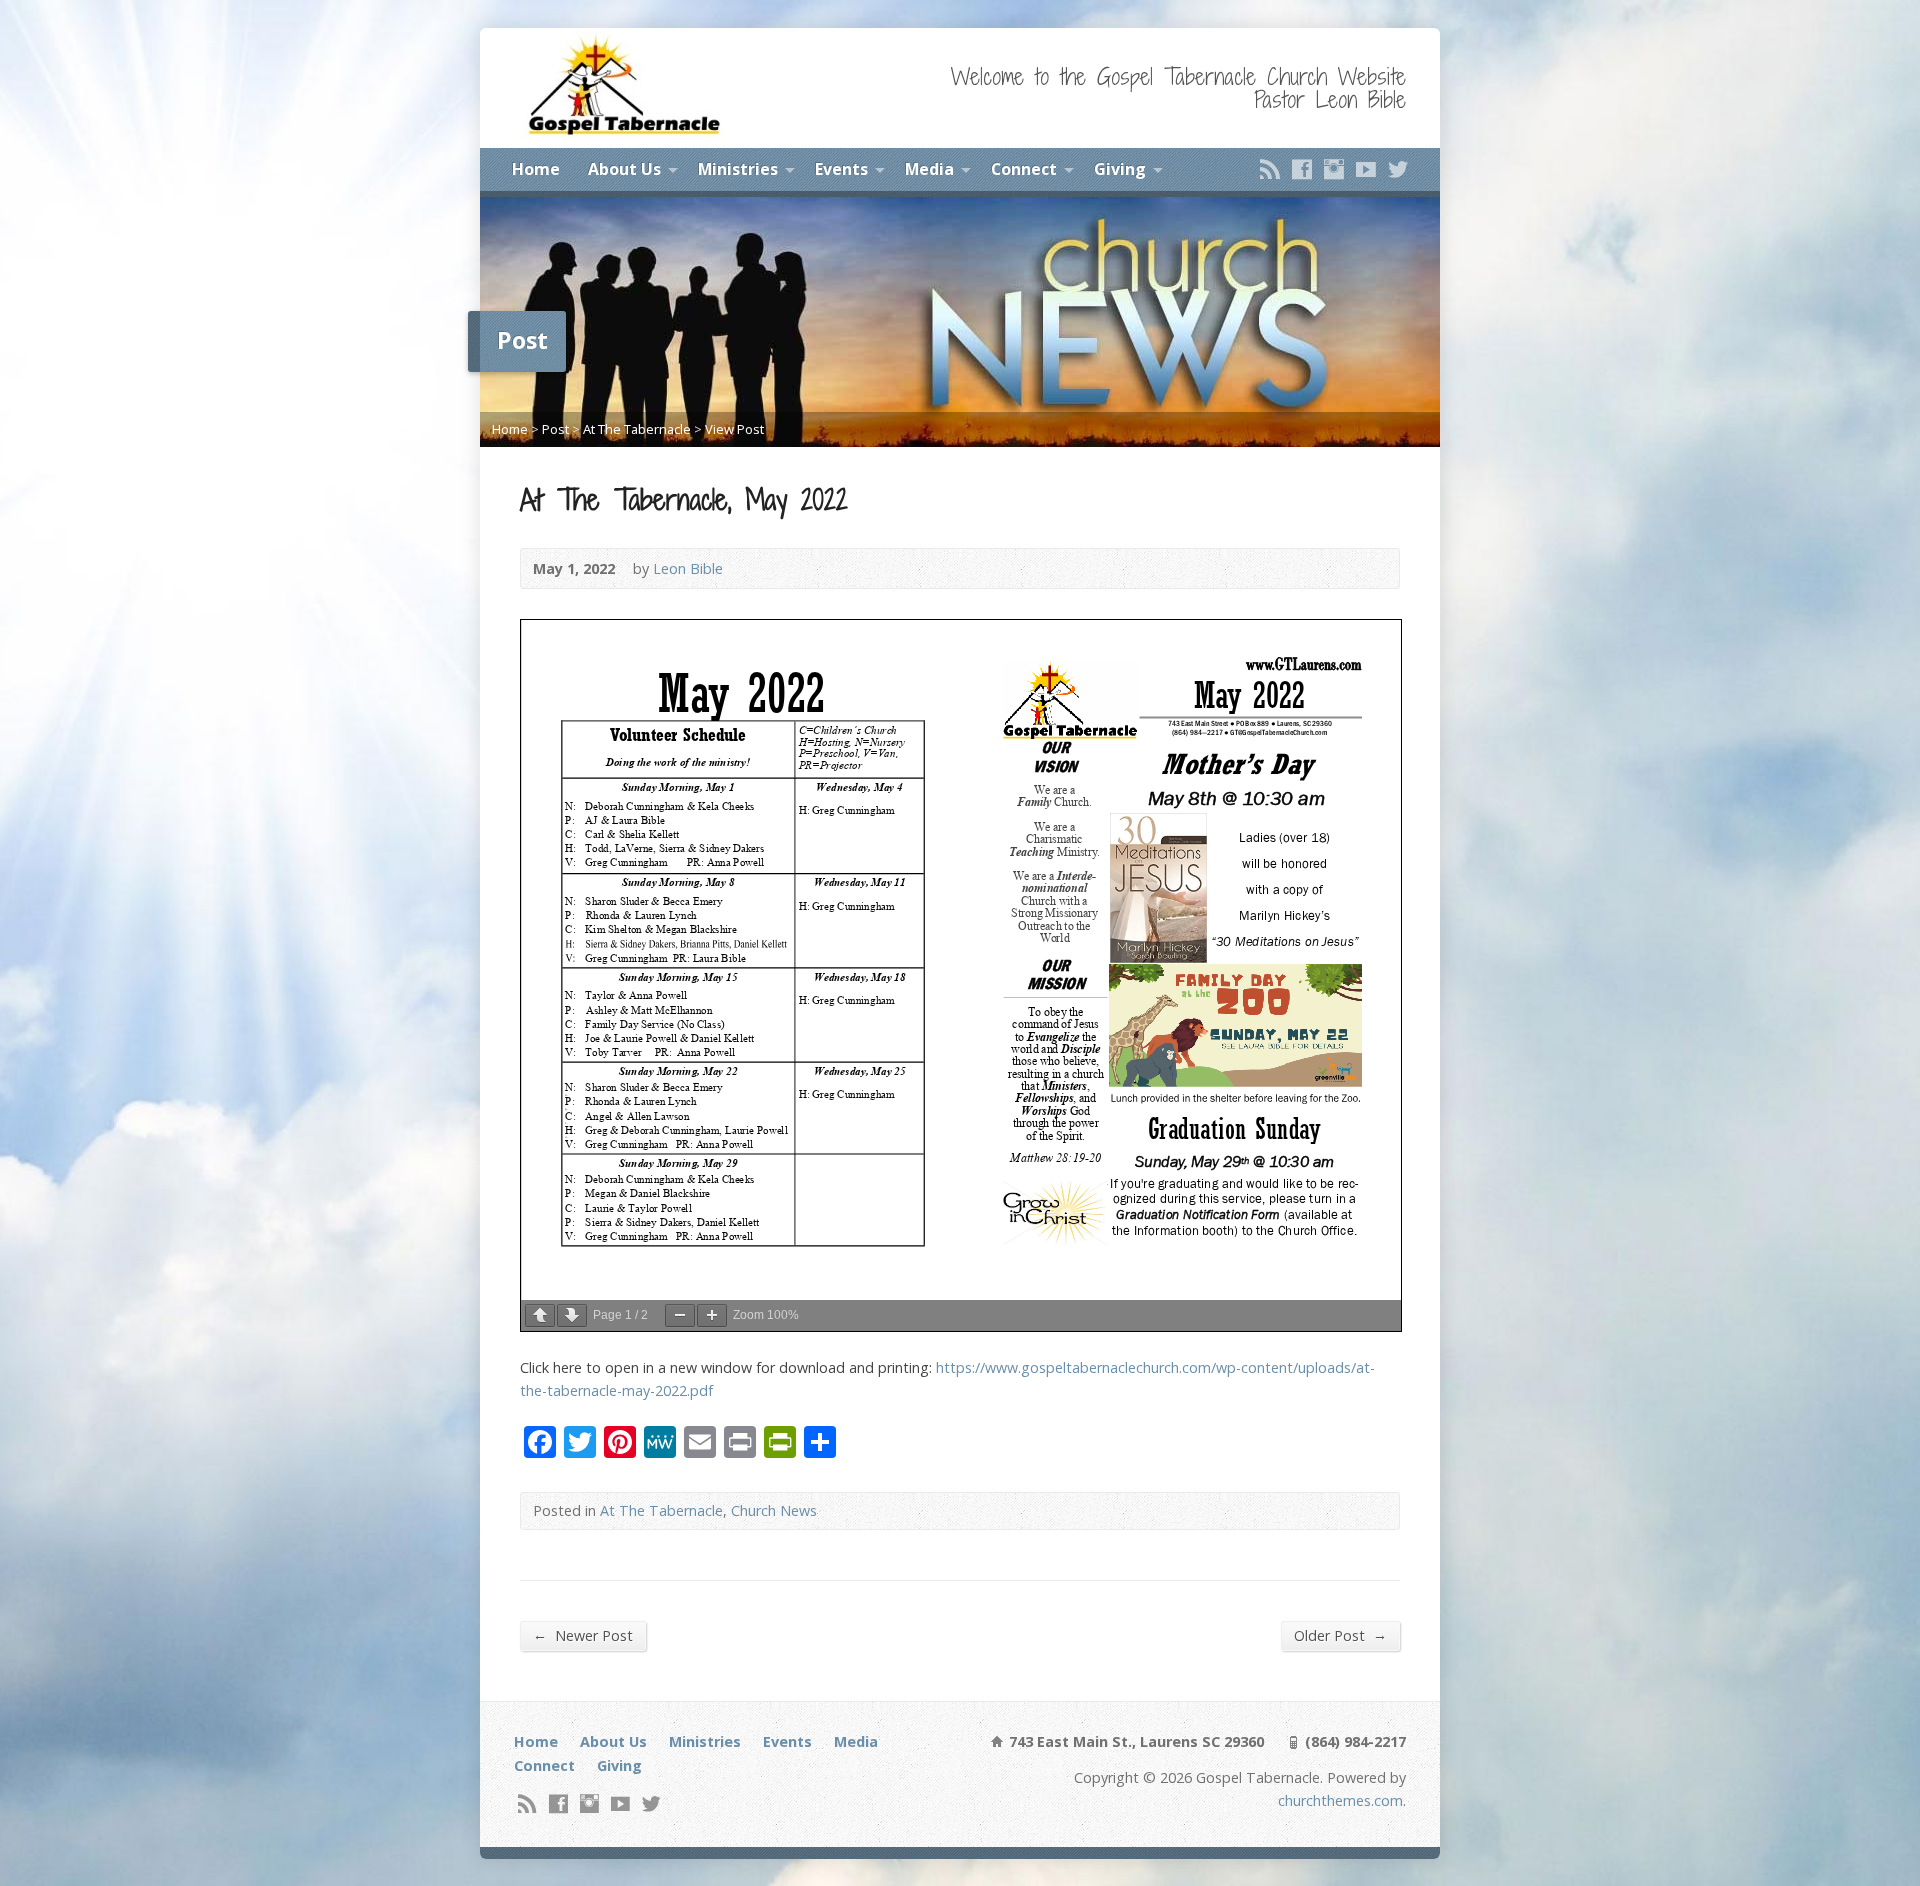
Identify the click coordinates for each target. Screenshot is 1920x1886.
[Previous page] (540, 1315)
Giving (1120, 169)
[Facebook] (1302, 169)
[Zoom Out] (680, 1315)
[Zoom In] (712, 1315)
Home (536, 169)
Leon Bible (688, 568)
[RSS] (1270, 169)
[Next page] (572, 1315)
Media (929, 169)
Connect (1024, 169)
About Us (624, 169)
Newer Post (583, 1635)
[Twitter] (1398, 169)
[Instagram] (1334, 169)
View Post (734, 429)
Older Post (1340, 1635)
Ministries (738, 169)
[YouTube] (1366, 169)
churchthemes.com (1340, 1800)
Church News (774, 1510)
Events (841, 169)
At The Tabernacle (637, 429)
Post (555, 429)
